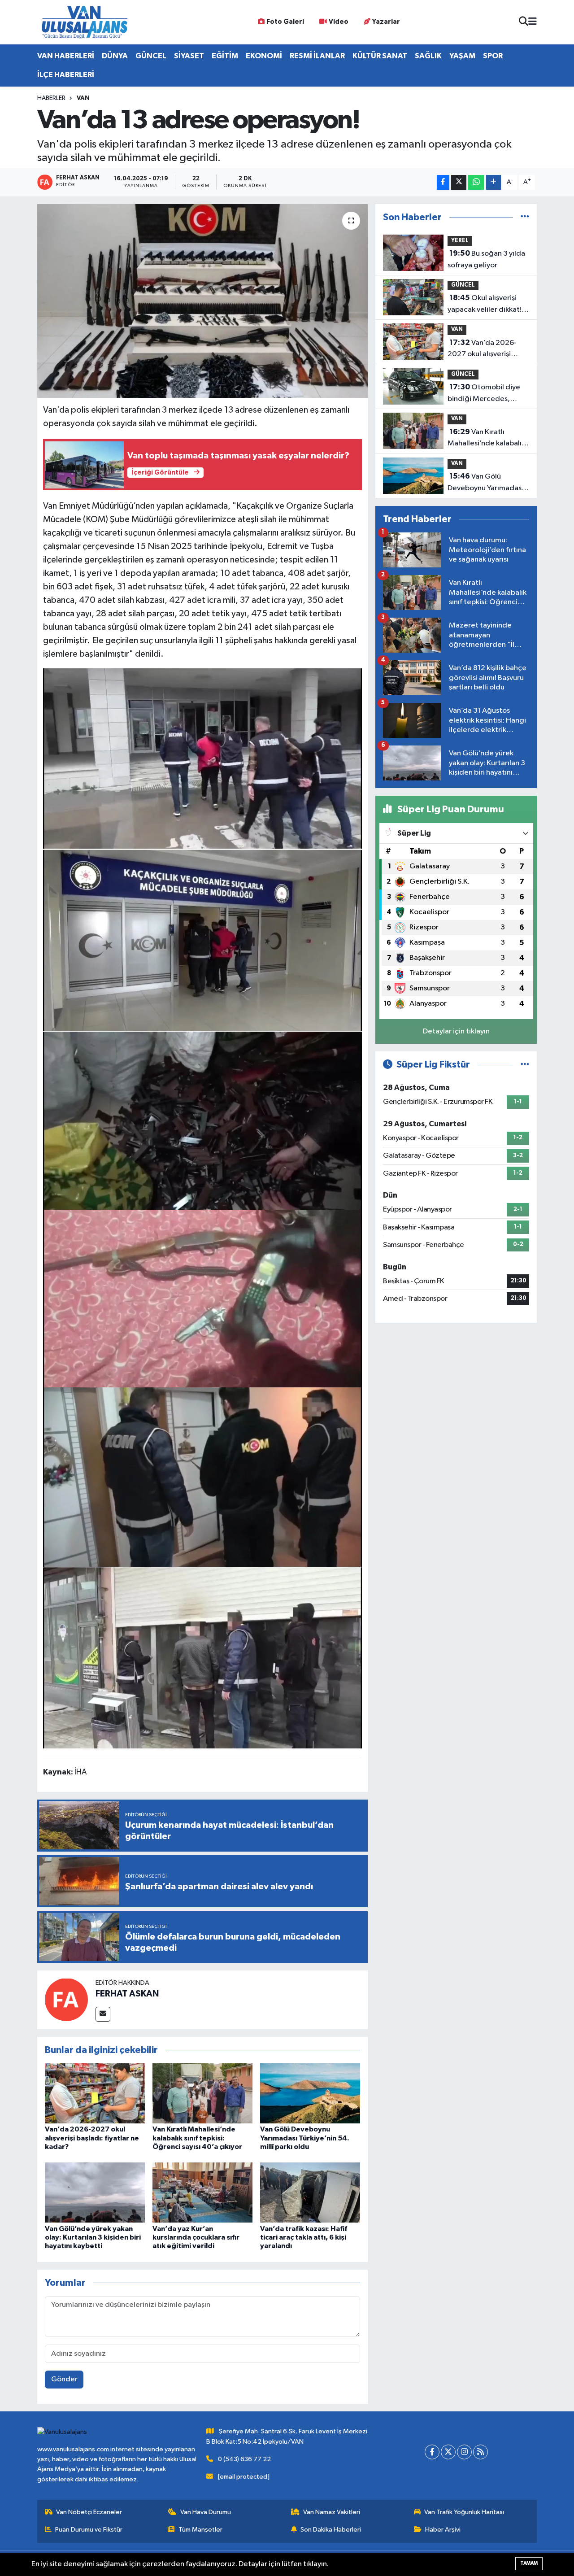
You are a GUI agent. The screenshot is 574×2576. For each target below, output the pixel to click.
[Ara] (524, 22)
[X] (448, 2452)
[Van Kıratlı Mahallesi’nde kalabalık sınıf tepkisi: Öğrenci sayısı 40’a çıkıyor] (202, 2093)
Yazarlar (386, 22)
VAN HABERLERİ (66, 56)
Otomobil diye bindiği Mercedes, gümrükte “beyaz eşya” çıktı (487, 394)
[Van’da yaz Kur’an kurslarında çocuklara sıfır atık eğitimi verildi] (202, 2192)
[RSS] (481, 2452)
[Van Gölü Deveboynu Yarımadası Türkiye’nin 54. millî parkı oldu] (310, 2093)
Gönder (64, 2379)
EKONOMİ (264, 56)
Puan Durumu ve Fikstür (89, 2530)
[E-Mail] (103, 2014)
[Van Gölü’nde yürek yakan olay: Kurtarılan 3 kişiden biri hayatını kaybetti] (95, 2192)
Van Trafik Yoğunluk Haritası (464, 2512)
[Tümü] (525, 217)
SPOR (493, 56)
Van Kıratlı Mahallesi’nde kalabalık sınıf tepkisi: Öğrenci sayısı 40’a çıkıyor (197, 2138)
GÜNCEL (151, 56)
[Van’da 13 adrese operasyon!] (202, 301)
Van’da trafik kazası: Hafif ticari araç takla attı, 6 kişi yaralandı (304, 2237)
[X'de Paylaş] (459, 182)
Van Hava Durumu (206, 2512)
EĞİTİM (225, 56)
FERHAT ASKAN (127, 1994)
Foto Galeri (285, 22)
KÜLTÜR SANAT (380, 56)
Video (339, 22)
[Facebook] (432, 2452)
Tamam (529, 2563)
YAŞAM (462, 56)
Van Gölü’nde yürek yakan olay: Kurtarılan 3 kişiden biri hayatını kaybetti (93, 2237)
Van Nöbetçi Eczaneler (89, 2512)
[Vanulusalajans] (84, 22)
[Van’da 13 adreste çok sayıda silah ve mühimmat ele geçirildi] (203, 758)
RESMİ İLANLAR (317, 56)
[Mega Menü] (533, 22)
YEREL (460, 241)
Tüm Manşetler (200, 2530)
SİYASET (189, 56)
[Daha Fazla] (494, 182)
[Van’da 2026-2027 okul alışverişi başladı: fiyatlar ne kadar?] (95, 2093)
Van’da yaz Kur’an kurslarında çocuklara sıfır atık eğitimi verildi (196, 2237)
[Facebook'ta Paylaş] (443, 182)
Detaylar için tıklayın (456, 1031)
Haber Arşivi (443, 2530)
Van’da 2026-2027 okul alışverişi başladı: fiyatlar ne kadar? (92, 2138)
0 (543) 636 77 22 (244, 2459)
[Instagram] (464, 2452)
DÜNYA (115, 56)
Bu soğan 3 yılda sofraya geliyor (486, 259)
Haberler (51, 98)
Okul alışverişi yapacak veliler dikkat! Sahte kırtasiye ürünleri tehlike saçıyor (486, 305)
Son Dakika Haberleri (331, 2530)
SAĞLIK (428, 56)
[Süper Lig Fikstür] (525, 1065)
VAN (83, 98)
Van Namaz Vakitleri (332, 2512)
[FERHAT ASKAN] (66, 1999)
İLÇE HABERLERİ (66, 75)
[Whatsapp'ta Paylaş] (476, 182)
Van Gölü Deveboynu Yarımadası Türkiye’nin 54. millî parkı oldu (305, 2138)
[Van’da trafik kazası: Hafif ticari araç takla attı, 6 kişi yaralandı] (310, 2192)
